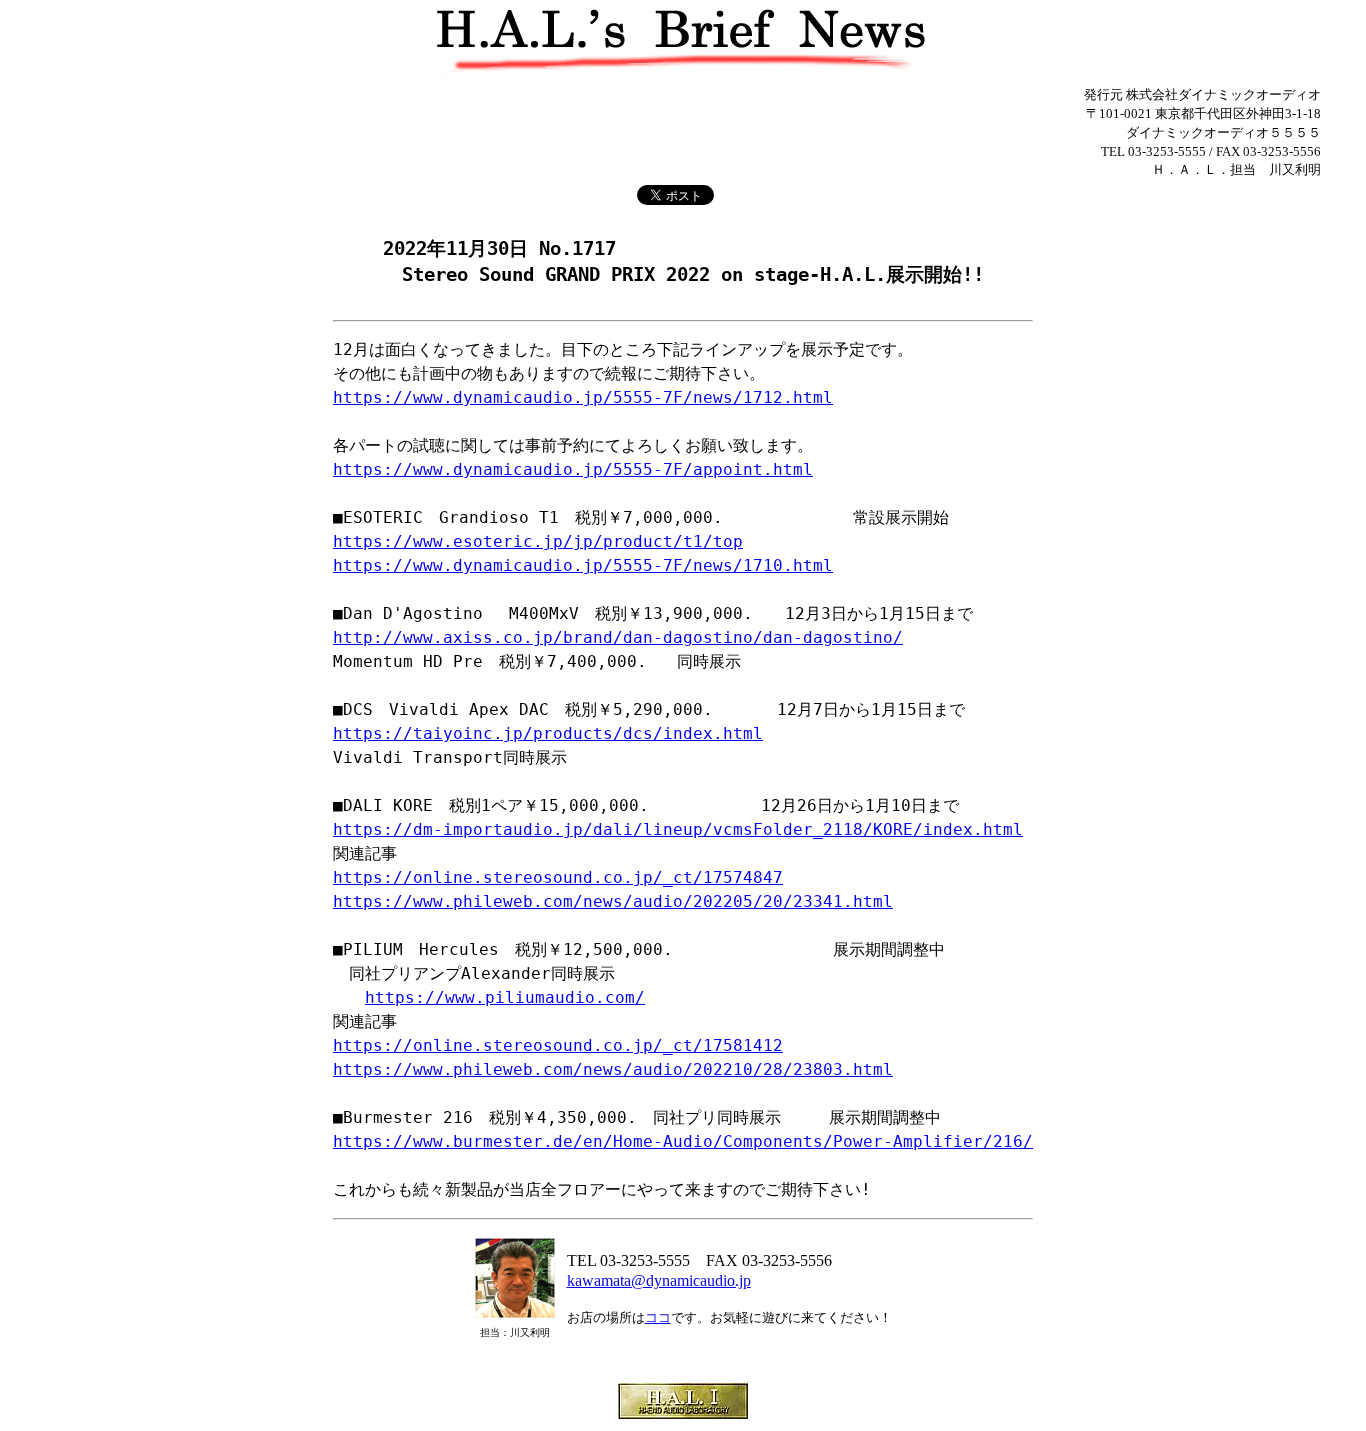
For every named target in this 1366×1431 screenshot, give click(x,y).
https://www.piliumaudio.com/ (505, 997)
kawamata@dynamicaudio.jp (659, 1280)
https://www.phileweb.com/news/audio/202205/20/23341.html (613, 901)
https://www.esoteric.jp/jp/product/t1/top (538, 541)
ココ (658, 1317)
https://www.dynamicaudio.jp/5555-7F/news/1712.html (583, 397)
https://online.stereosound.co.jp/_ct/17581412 (558, 1045)
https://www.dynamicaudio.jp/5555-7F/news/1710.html (583, 565)
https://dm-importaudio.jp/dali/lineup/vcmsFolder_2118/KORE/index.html (678, 829)
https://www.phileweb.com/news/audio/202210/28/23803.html (613, 1069)
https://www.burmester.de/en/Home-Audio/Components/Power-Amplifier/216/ (683, 1141)
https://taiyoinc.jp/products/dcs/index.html (548, 733)
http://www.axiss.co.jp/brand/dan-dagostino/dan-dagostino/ (618, 637)
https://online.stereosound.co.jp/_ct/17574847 (558, 877)
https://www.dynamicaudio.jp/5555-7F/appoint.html (573, 469)
